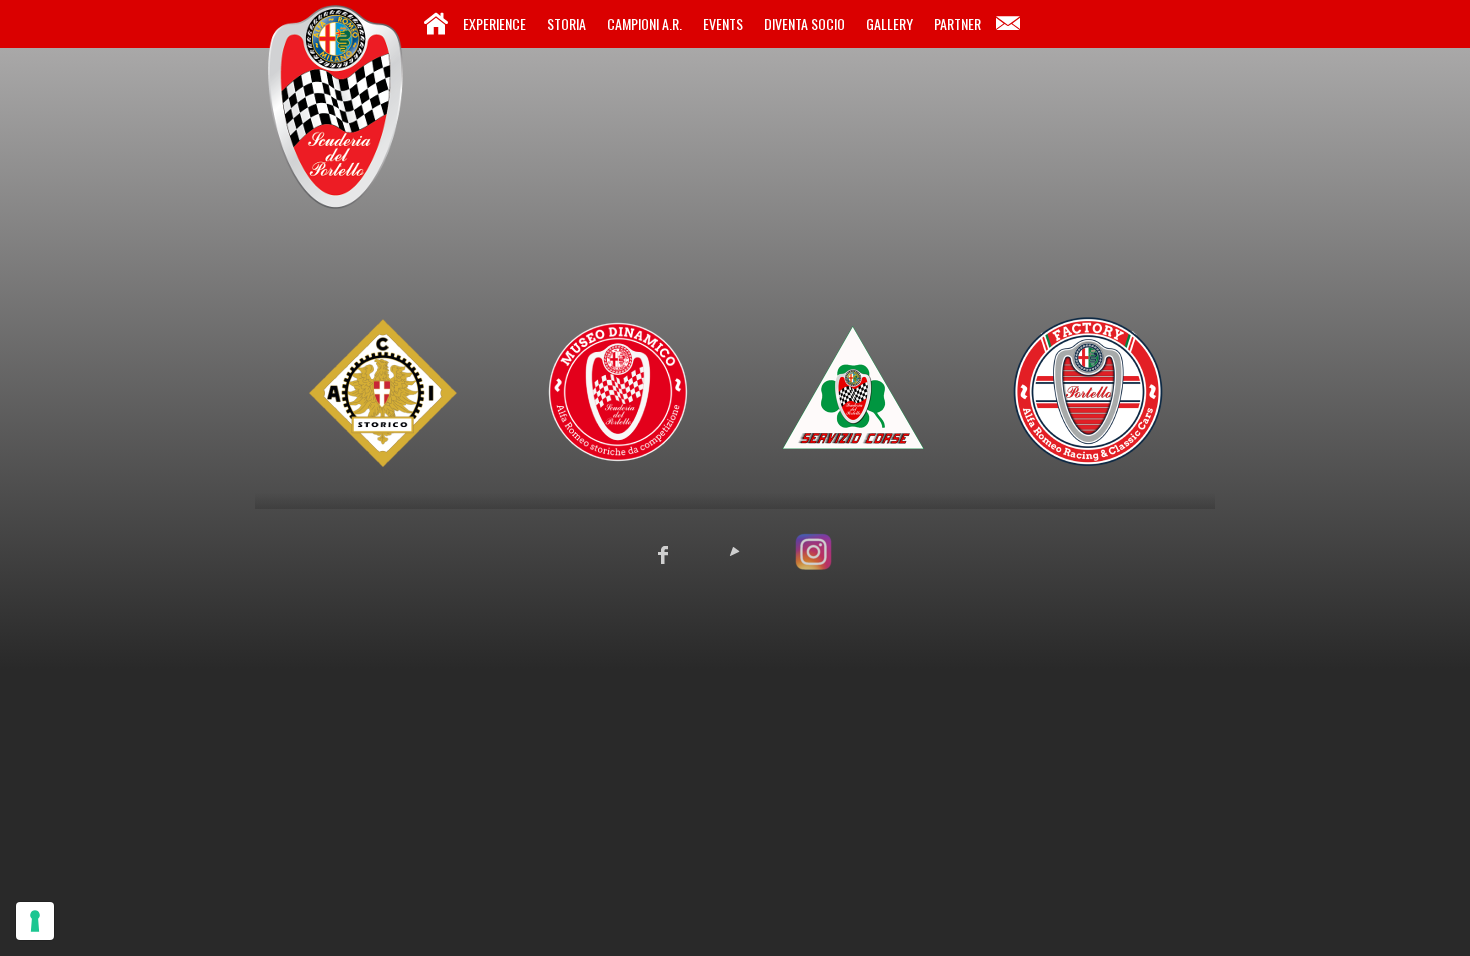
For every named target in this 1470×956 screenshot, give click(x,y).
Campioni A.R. (644, 23)
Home (436, 24)
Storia (566, 23)
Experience (494, 23)
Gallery (889, 23)
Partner (957, 23)
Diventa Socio (804, 23)
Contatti (1008, 24)
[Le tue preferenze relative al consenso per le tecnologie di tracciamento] (35, 921)
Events (723, 23)
